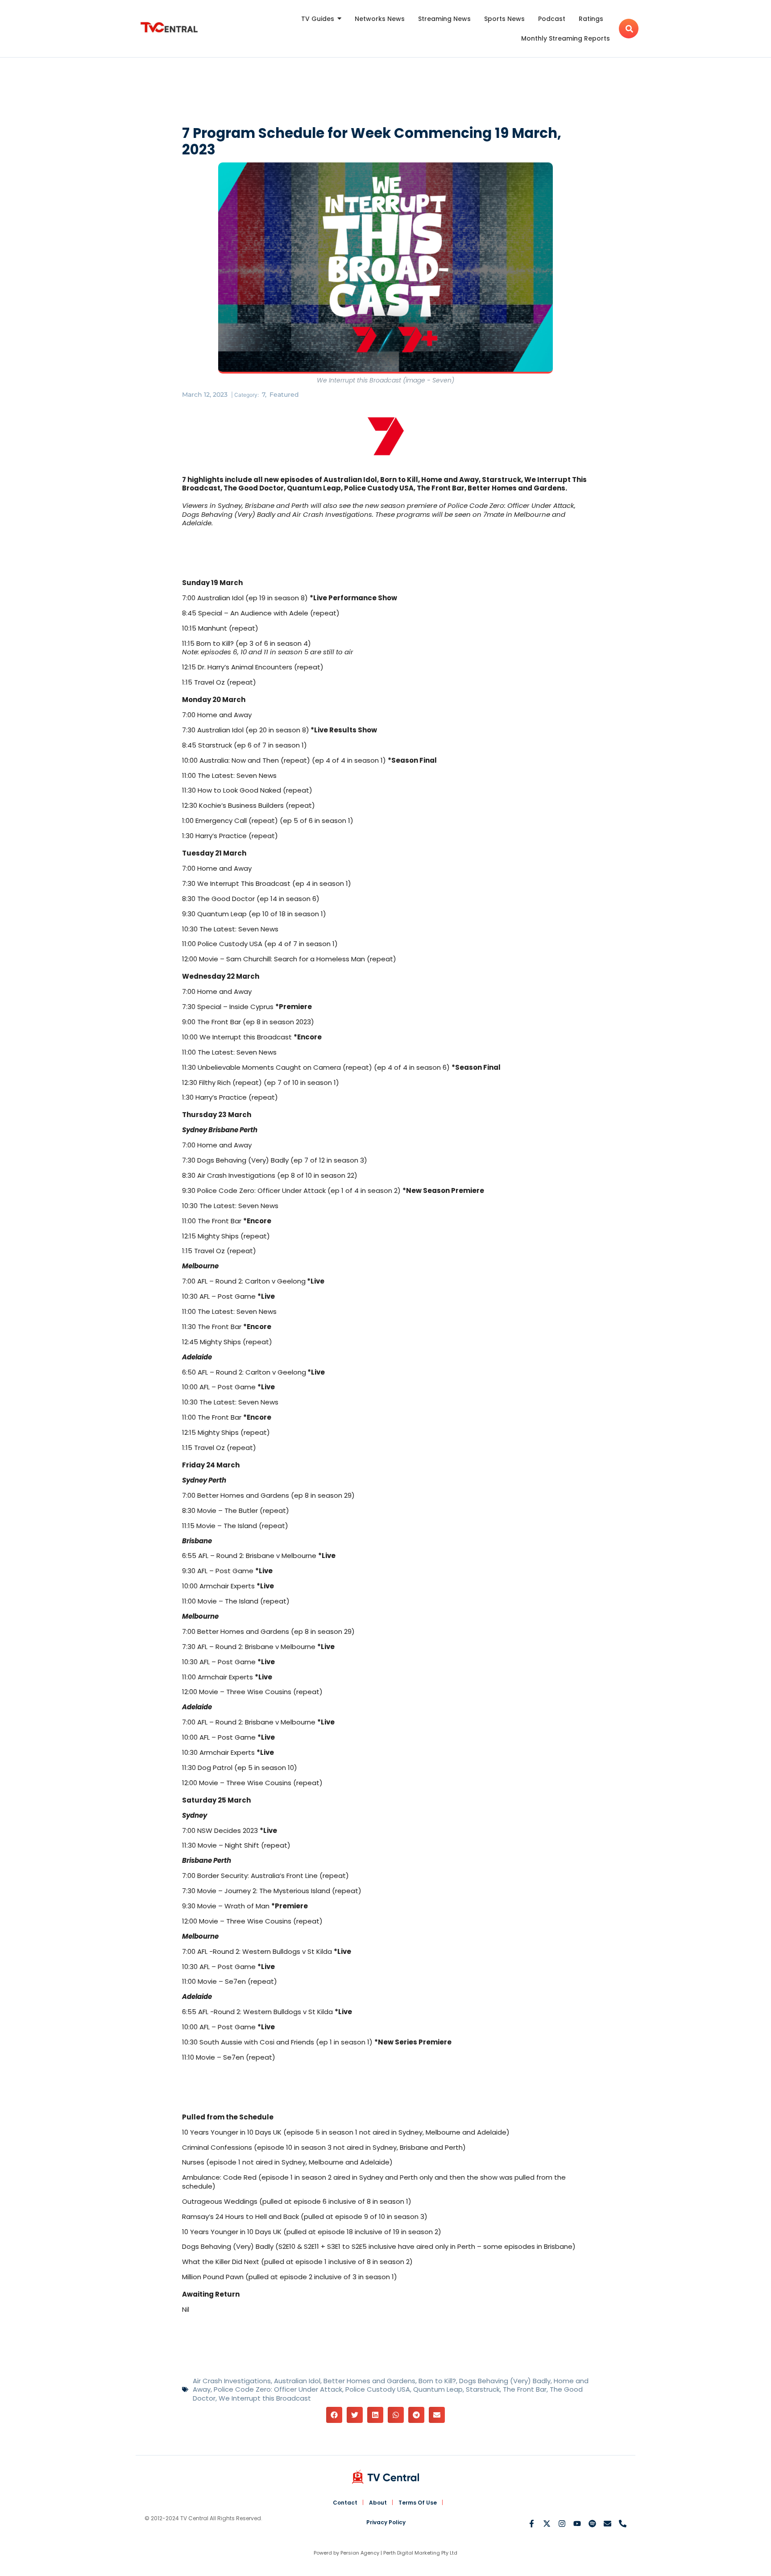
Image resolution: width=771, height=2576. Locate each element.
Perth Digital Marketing (412, 2553)
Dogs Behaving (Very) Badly (505, 2381)
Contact (345, 2503)
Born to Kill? (437, 2381)
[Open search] (629, 29)
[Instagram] (562, 2524)
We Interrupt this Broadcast (265, 2398)
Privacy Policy (386, 2522)
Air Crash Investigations (232, 2381)
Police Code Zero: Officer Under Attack (278, 2389)
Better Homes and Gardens (369, 2381)
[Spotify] (592, 2524)
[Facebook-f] (532, 2524)
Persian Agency (360, 2553)
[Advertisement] (385, 93)
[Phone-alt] (623, 2524)
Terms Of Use (418, 2503)
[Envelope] (607, 2524)
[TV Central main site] (385, 2477)
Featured (284, 395)
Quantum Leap (438, 2389)
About (378, 2503)
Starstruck (483, 2389)
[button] (334, 2415)
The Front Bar (525, 2389)
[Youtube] (577, 2524)
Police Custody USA (378, 2389)
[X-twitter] (547, 2524)
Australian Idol (297, 2381)
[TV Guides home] (169, 27)
